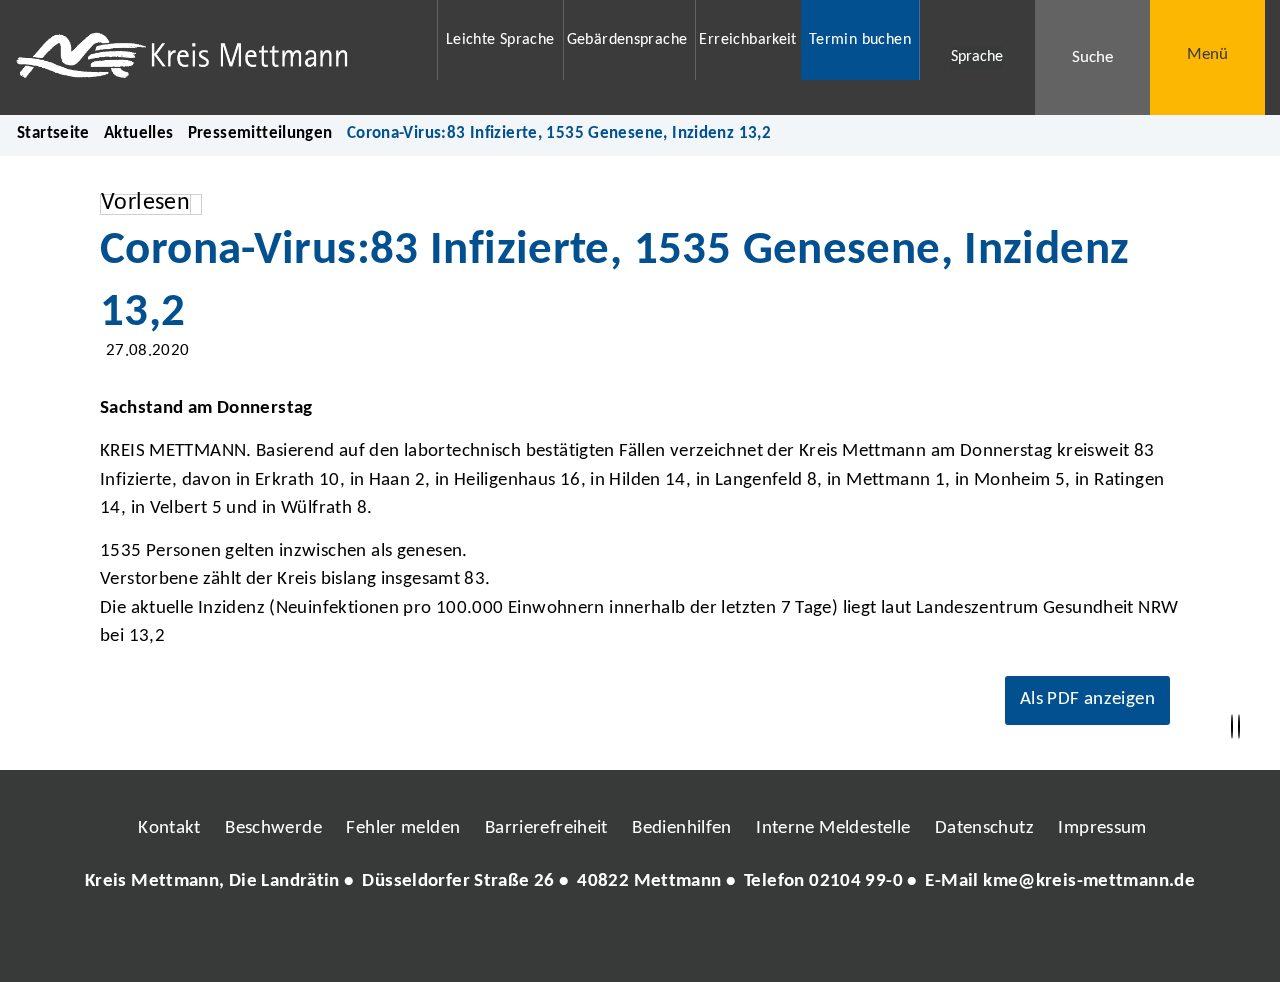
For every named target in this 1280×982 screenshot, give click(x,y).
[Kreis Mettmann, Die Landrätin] (640, 882)
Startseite (53, 133)
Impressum (1102, 828)
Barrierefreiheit (546, 828)
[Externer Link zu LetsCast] (773, 942)
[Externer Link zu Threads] (593, 942)
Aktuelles (138, 133)
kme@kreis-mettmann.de (1089, 881)
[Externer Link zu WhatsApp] (728, 942)
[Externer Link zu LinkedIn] (638, 942)
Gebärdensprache (627, 40)
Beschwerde (273, 828)
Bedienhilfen (682, 828)
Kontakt (169, 828)
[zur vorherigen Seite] (1232, 727)
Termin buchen (860, 40)
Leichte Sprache (500, 40)
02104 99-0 (856, 881)
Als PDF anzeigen (1087, 699)
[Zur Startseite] (213, 57)
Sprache (977, 57)
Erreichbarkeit (747, 40)
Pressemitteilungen (260, 133)
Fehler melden (403, 828)
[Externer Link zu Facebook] (503, 942)
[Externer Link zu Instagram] (548, 942)
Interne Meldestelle (833, 828)
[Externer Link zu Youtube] (683, 942)
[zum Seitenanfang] (1239, 727)
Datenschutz (984, 828)
